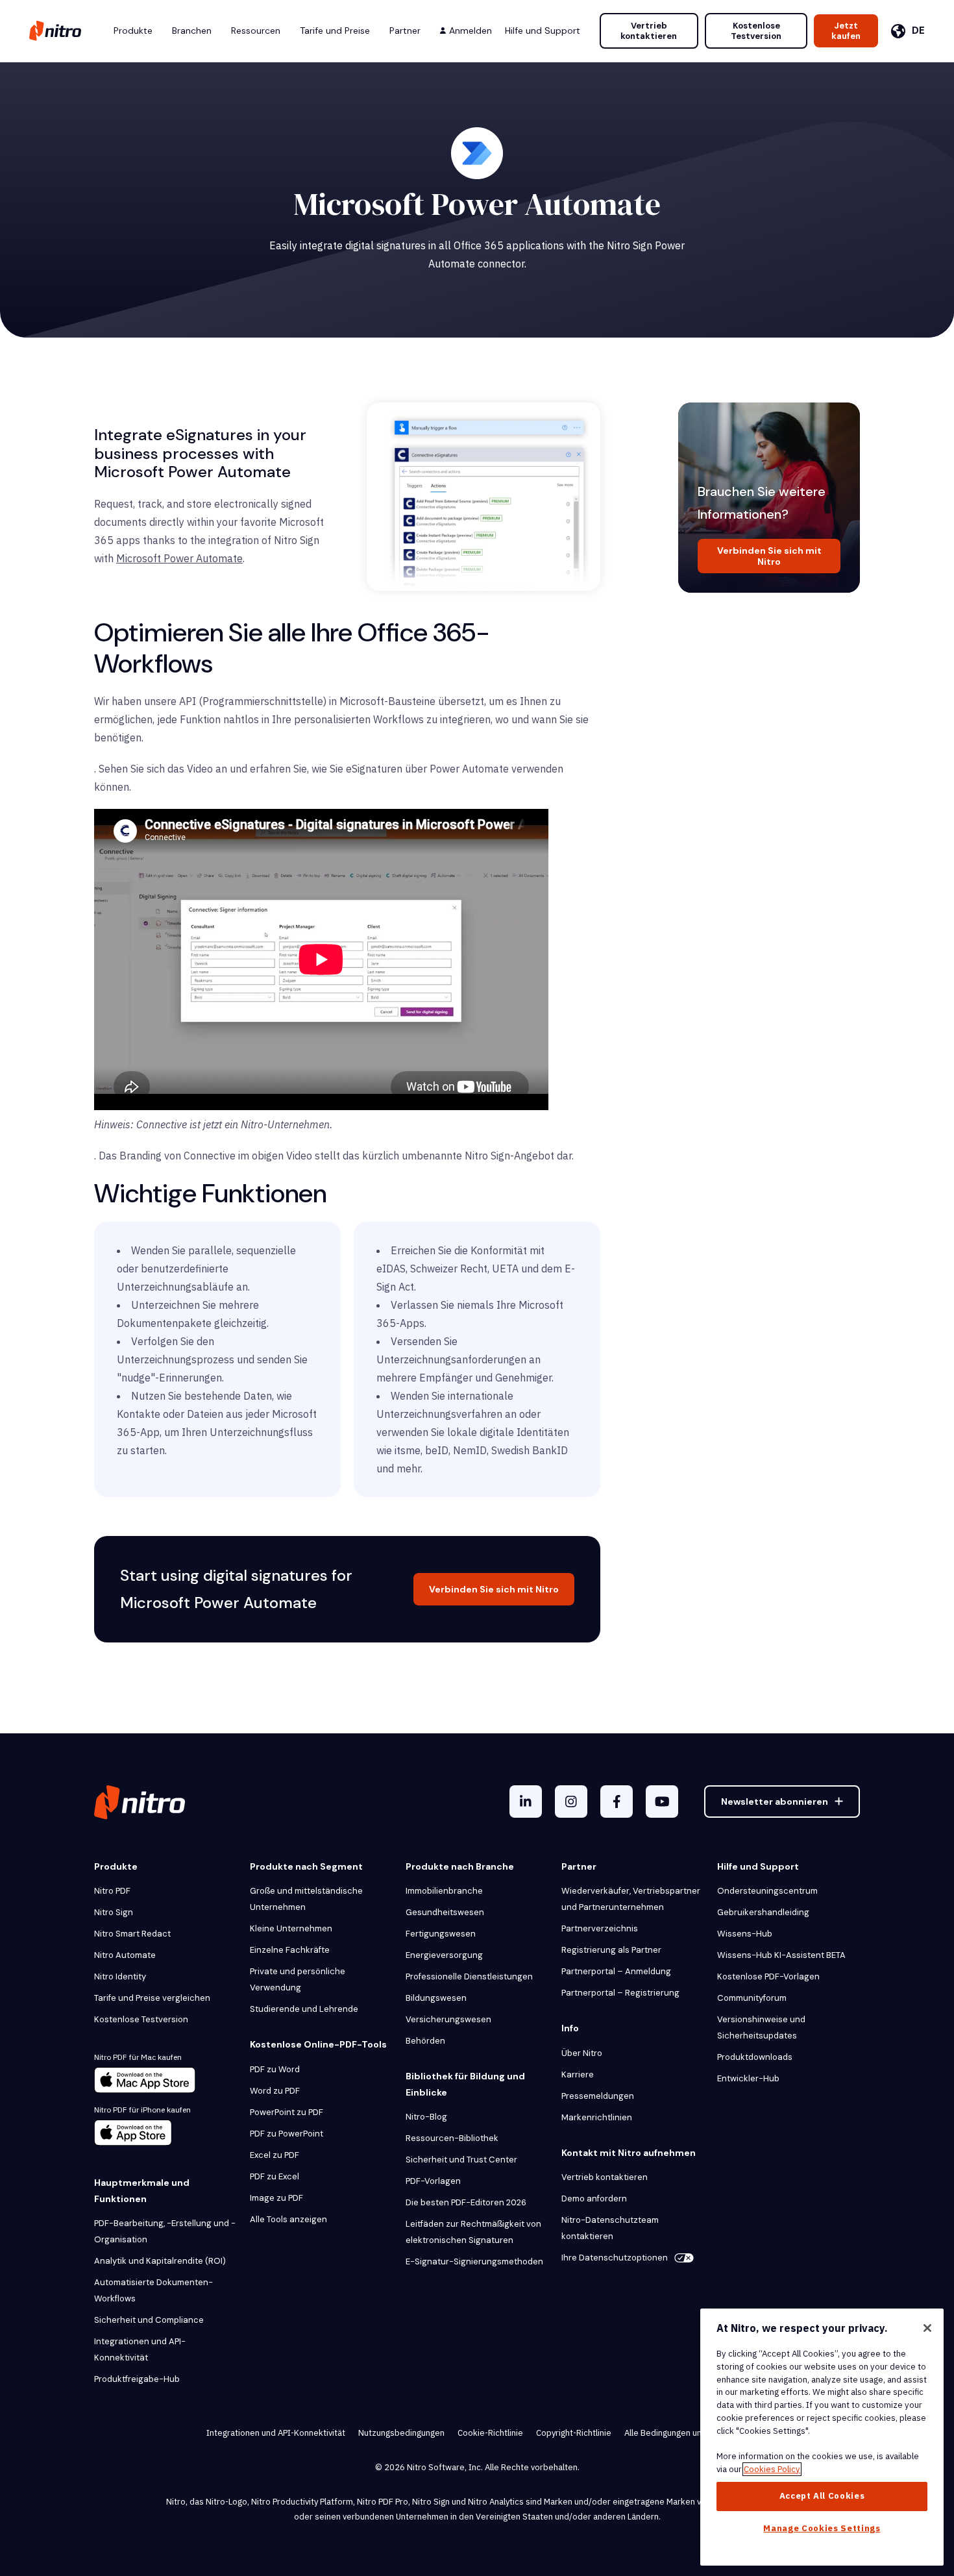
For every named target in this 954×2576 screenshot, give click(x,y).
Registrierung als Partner (611, 1950)
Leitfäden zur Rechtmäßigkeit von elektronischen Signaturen (473, 2232)
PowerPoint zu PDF (287, 2112)
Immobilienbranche (444, 1891)
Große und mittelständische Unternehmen (306, 1899)
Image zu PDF (276, 2198)
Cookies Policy (772, 2469)
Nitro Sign (114, 1912)
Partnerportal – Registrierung (620, 1993)
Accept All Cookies (822, 2496)
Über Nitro (582, 2053)
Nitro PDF (112, 1891)
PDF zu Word (275, 2069)
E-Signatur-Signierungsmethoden (474, 2261)
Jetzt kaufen (846, 31)
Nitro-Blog (426, 2117)
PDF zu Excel (275, 2176)
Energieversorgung (444, 1955)
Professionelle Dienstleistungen (469, 1976)
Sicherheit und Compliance (149, 2320)
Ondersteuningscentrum (767, 1891)
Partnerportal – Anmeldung (616, 1971)
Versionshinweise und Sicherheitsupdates (761, 2027)
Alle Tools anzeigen (288, 2219)
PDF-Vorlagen (433, 2181)
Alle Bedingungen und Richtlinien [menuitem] (686, 2433)
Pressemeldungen (598, 2096)
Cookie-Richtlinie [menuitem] (490, 2433)
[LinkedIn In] (526, 1802)
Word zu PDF (275, 2091)
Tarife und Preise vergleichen (152, 1998)
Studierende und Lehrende (304, 2009)
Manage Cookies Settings (822, 2528)
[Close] (927, 2328)
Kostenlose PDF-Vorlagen (768, 1976)
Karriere (578, 2074)
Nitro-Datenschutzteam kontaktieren (610, 2228)
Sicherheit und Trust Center (461, 2160)
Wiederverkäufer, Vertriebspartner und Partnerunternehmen (631, 1899)
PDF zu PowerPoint (287, 2134)
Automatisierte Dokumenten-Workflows (153, 2290)
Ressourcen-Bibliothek (452, 2138)
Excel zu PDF (275, 2155)
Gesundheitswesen (445, 1912)
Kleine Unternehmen (291, 1928)
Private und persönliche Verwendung (298, 1979)
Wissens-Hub (745, 1934)
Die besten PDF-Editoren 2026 (466, 2202)
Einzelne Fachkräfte (290, 1950)
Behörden (425, 2041)
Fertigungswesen (441, 1934)
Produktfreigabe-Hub (137, 2379)
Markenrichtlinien (597, 2117)
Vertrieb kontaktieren (649, 31)
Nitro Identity (120, 1976)
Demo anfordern (594, 2198)
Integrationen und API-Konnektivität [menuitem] (276, 2433)
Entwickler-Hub (748, 2078)
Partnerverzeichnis (600, 1928)
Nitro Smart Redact (132, 1934)
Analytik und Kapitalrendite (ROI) (160, 2261)
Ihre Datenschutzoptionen (615, 2258)
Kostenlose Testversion (756, 31)
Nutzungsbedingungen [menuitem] (401, 2433)
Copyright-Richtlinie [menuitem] (574, 2433)
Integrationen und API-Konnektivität (140, 2349)
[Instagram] (571, 1802)
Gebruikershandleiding (763, 1912)
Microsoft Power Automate (179, 558)
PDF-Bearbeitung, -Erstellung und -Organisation (165, 2231)
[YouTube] (662, 1802)
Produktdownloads (755, 2057)
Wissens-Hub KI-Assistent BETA (781, 1955)
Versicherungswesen (448, 2019)
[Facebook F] (617, 1802)
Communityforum (752, 1998)
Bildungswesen (436, 1998)
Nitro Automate (125, 1955)
